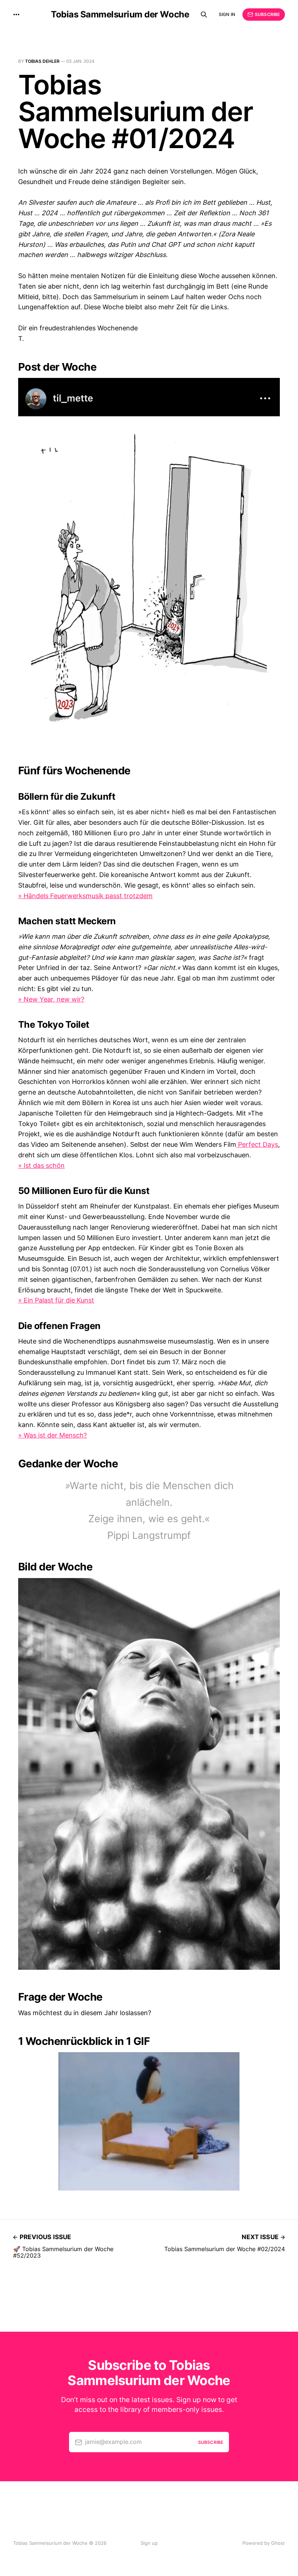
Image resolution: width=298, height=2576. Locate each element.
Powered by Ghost (264, 2543)
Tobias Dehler (42, 61)
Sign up (149, 2543)
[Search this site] (204, 15)
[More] (16, 15)
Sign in (227, 14)
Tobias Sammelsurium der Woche (120, 15)
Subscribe (267, 14)
